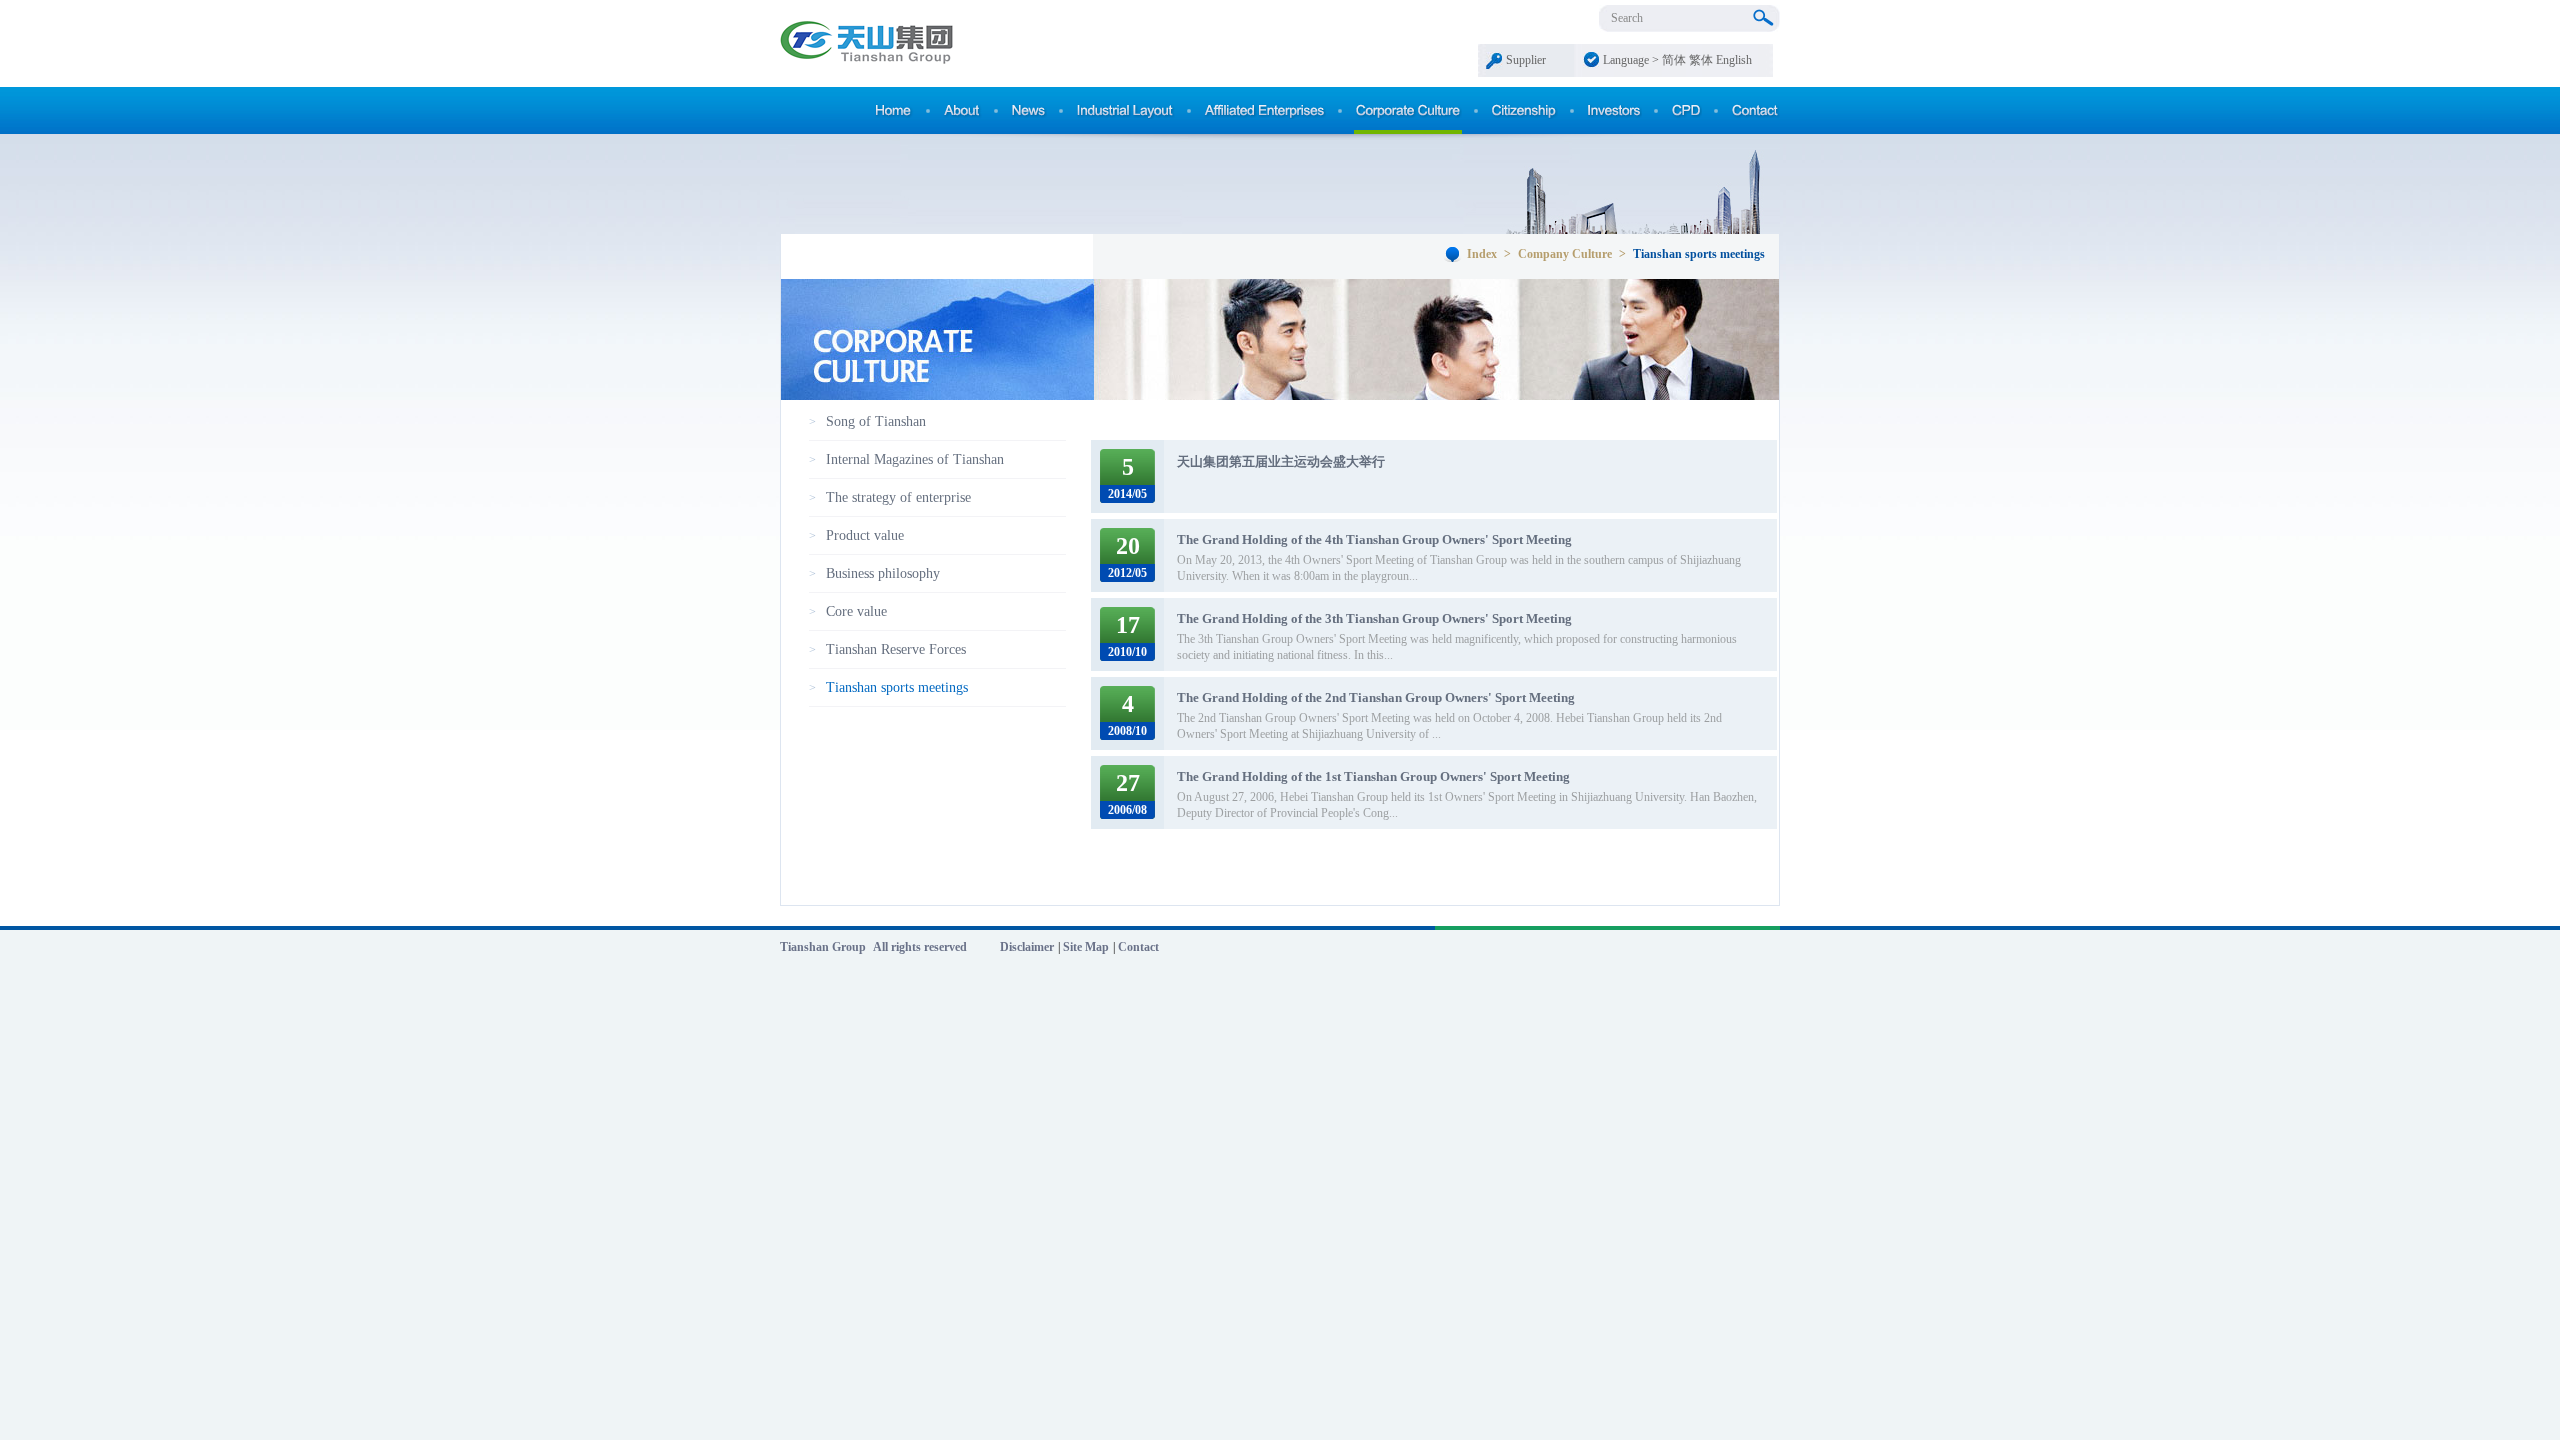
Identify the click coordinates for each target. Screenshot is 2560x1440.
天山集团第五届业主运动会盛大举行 (1281, 461)
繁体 (1701, 60)
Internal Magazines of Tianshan (915, 459)
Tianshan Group (823, 947)
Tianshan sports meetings (897, 687)
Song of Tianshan (876, 421)
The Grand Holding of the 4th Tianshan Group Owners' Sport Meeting (1374, 539)
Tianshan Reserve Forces (896, 649)
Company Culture (1566, 254)
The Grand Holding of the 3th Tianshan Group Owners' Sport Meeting (1374, 618)
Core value (856, 611)
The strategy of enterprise (898, 497)
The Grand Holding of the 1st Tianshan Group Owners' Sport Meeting (1373, 776)
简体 (1674, 60)
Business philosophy (883, 573)
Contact (1138, 947)
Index (1482, 254)
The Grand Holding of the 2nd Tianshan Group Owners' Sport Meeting (1376, 697)
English (1734, 60)
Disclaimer (1027, 947)
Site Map (1086, 947)
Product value (865, 535)
